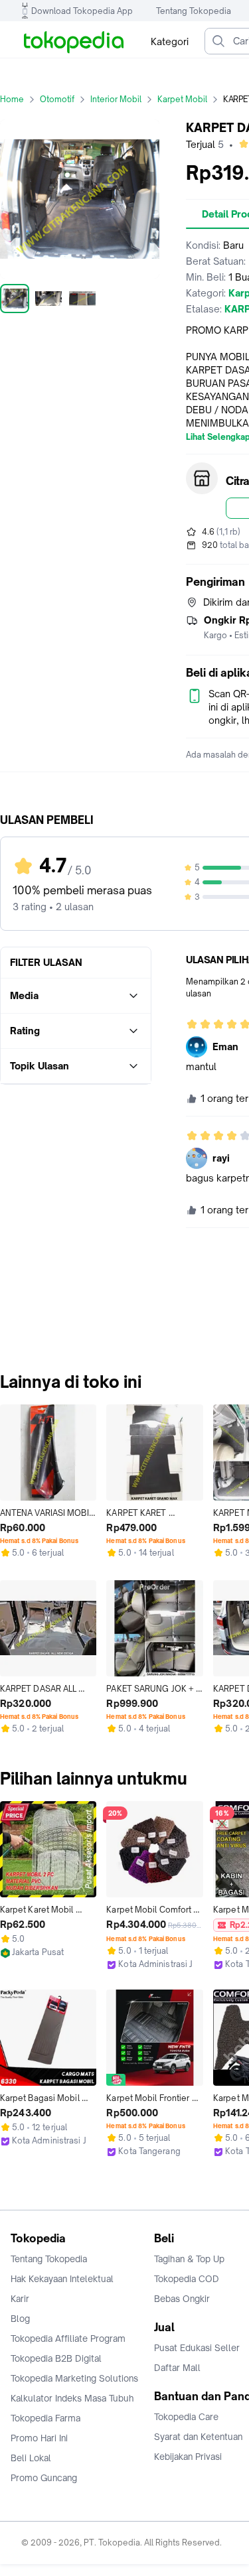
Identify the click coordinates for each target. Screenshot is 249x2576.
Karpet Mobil (182, 99)
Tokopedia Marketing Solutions (74, 2378)
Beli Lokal (31, 2458)
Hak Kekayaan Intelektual (62, 2279)
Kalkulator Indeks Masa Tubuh (72, 2398)
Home (12, 99)
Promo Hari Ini (39, 2438)
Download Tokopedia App (82, 11)
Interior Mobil (116, 99)
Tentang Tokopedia (194, 11)
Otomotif (57, 99)
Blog (20, 2319)
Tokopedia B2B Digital (56, 2358)
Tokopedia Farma (45, 2418)
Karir (20, 2299)
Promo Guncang (44, 2478)
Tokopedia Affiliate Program (68, 2339)
